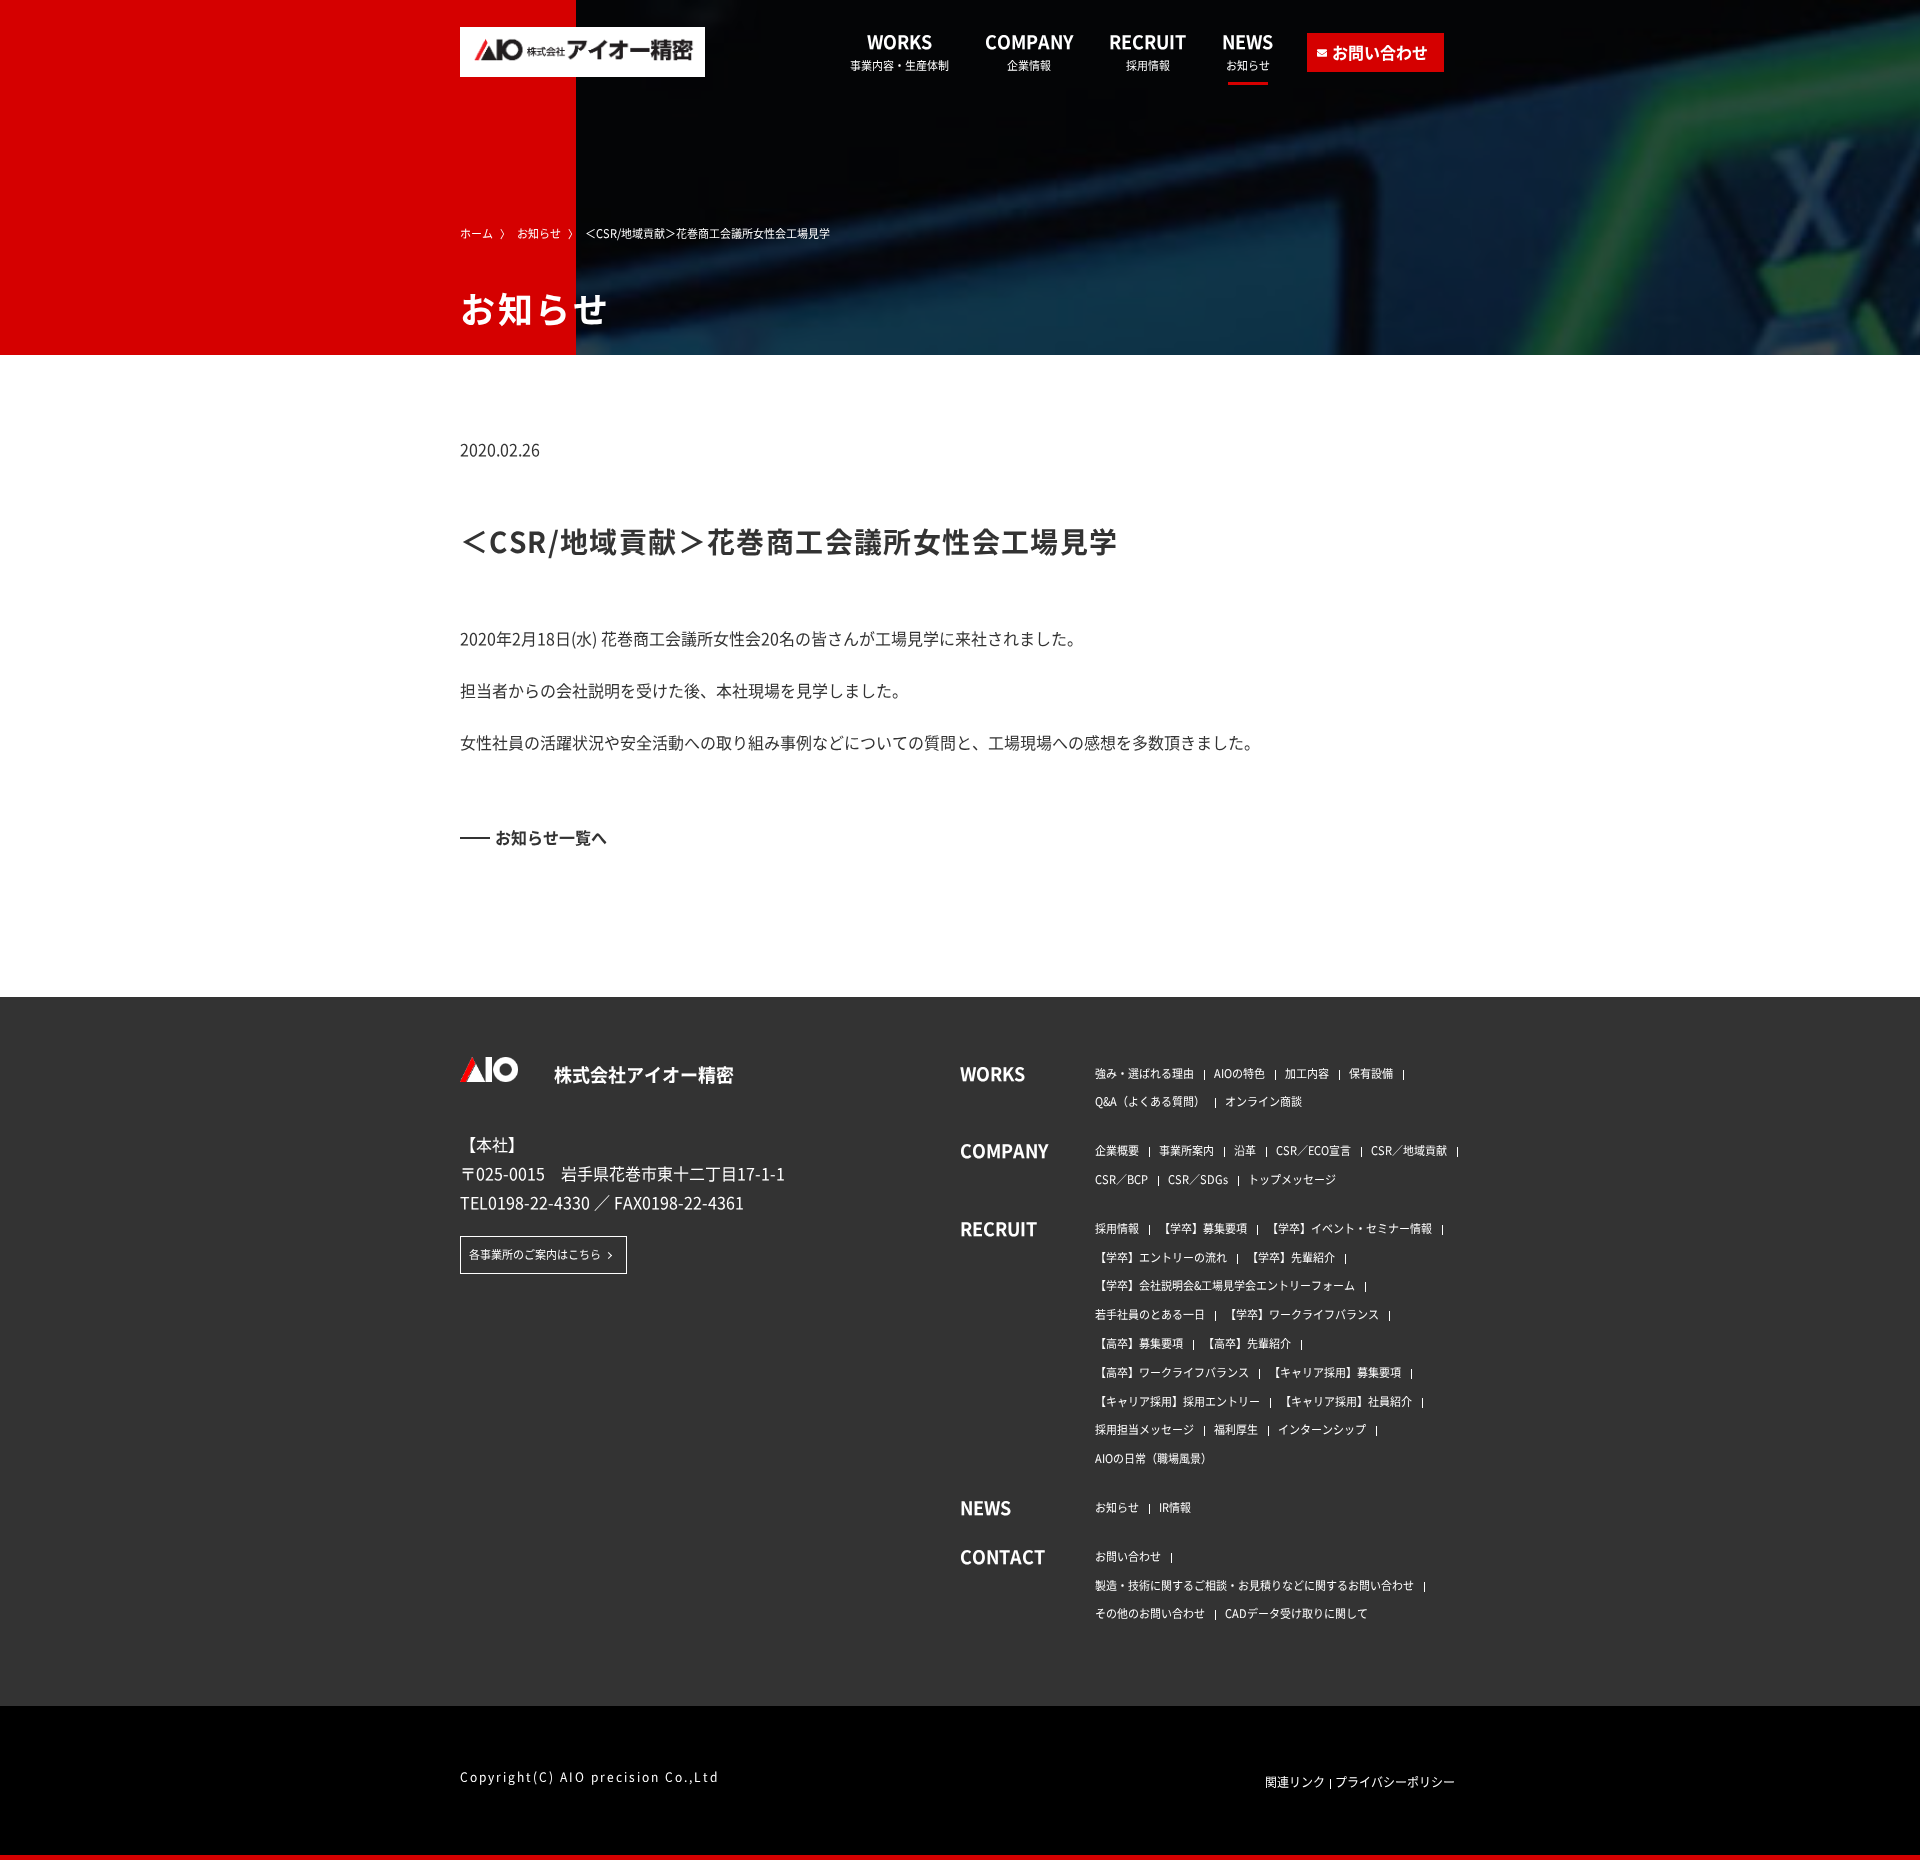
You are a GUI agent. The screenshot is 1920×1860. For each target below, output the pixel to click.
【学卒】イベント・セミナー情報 (1349, 1228)
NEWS (1247, 51)
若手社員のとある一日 (1150, 1314)
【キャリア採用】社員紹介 (1346, 1401)
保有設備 (1371, 1073)
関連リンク (1295, 1781)
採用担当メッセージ (1144, 1429)
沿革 (1245, 1150)
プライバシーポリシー (1395, 1781)
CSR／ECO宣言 (1313, 1150)
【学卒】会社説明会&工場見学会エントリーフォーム (1225, 1285)
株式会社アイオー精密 (642, 1074)
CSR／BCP (1121, 1179)
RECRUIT (1147, 51)
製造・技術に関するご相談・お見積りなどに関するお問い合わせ (1254, 1585)
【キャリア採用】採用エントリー (1177, 1401)
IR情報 (1175, 1507)
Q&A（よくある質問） (1150, 1101)
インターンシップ (1322, 1429)
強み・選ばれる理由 (1144, 1073)
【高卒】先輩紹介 (1247, 1343)
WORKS (899, 51)
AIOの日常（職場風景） (1153, 1458)
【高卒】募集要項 (1139, 1343)
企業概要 (1117, 1150)
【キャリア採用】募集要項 (1335, 1372)
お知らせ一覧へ (551, 837)
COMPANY (1029, 51)
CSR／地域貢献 (1409, 1150)
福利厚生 (1236, 1429)
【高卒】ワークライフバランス (1172, 1372)
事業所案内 (1186, 1150)
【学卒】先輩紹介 (1291, 1257)
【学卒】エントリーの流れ (1161, 1257)
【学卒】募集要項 (1203, 1228)
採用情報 (1117, 1228)
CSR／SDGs (1198, 1179)
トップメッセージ (1292, 1179)
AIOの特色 (1239, 1073)
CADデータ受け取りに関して (1296, 1613)
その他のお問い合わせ (1150, 1613)
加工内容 (1307, 1073)
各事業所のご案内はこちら (535, 1254)
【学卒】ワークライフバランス (1302, 1314)
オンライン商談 (1263, 1101)
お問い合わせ (1380, 52)
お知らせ (1117, 1507)
